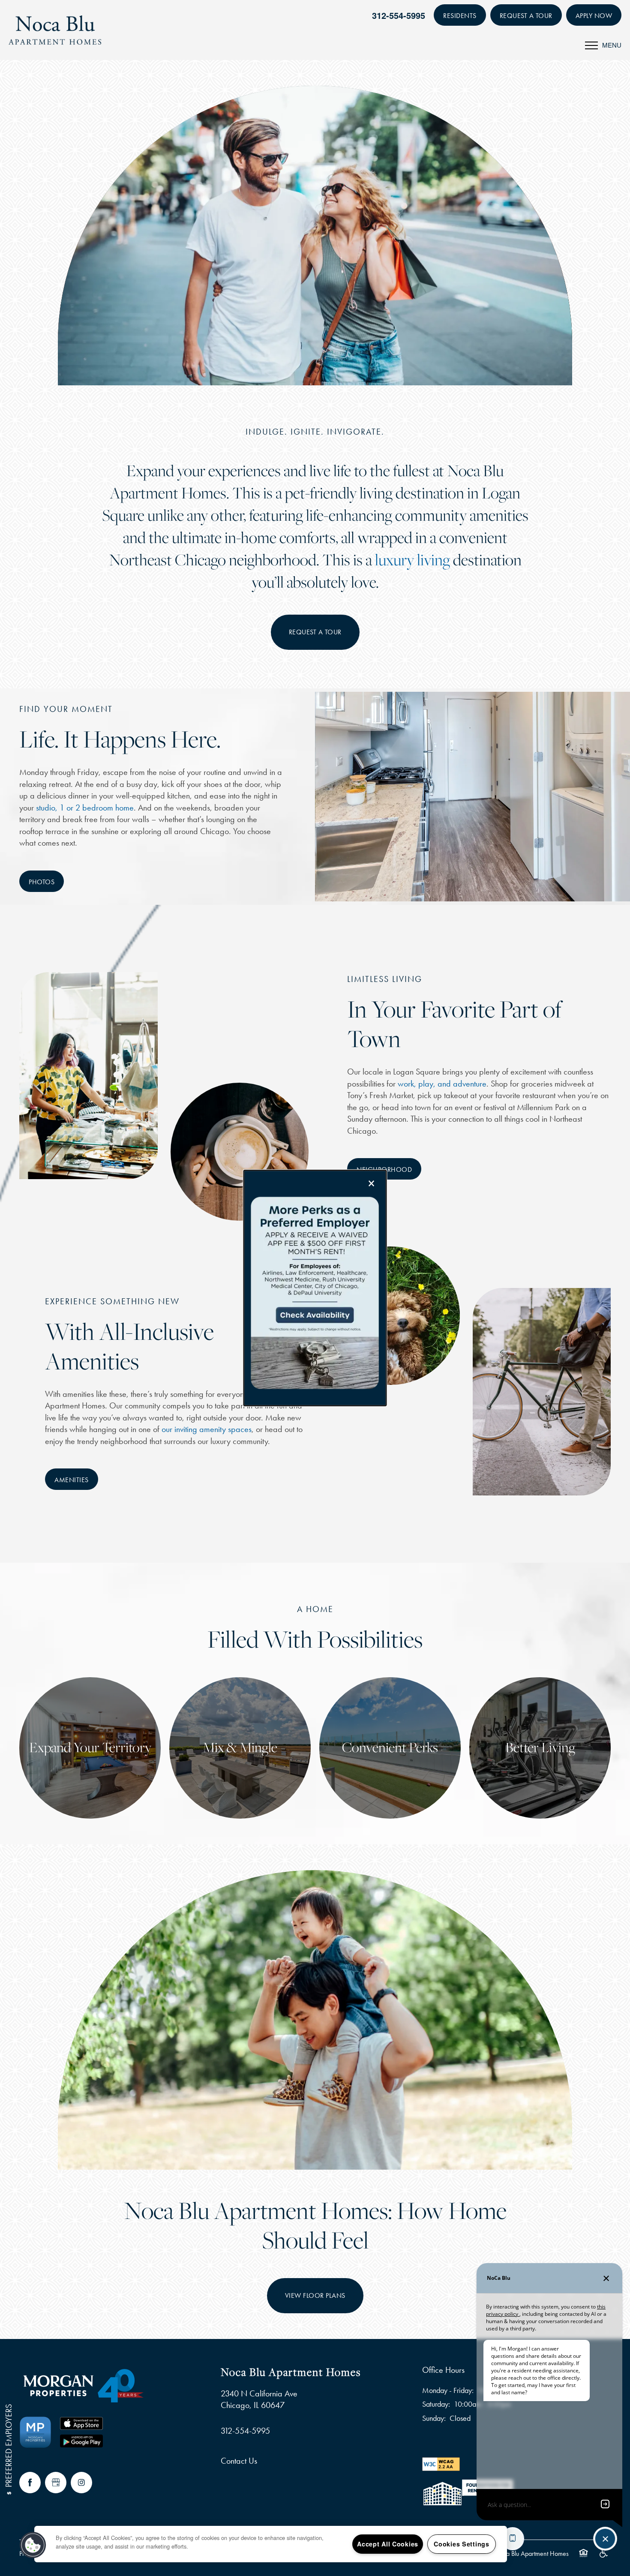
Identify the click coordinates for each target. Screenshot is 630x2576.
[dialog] (315, 1288)
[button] (33, 2545)
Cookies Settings (462, 2544)
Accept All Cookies (388, 2544)
